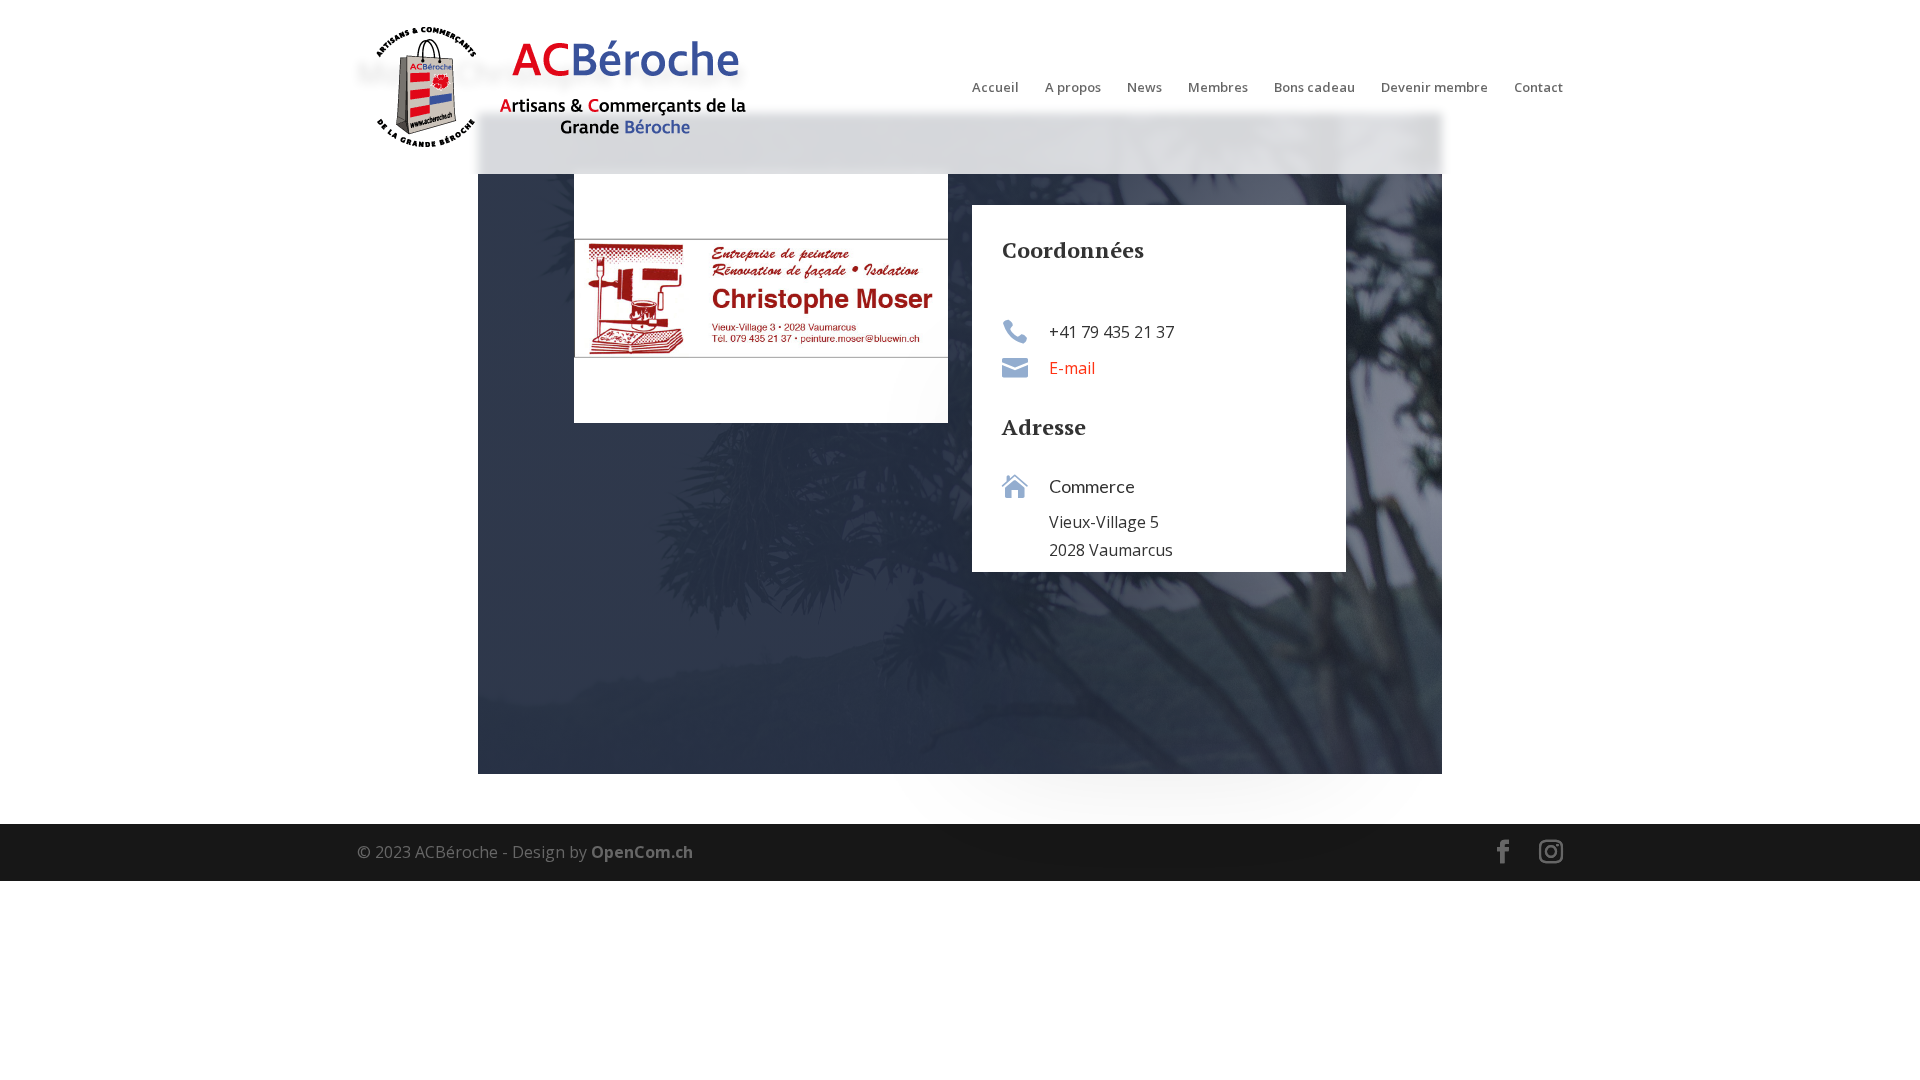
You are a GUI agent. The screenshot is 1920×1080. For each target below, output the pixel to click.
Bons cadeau (1314, 88)
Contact (1538, 88)
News (1144, 88)
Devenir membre (1434, 88)
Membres (1218, 88)
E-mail (1072, 368)
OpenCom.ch (642, 852)
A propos (1073, 88)
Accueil (995, 88)
